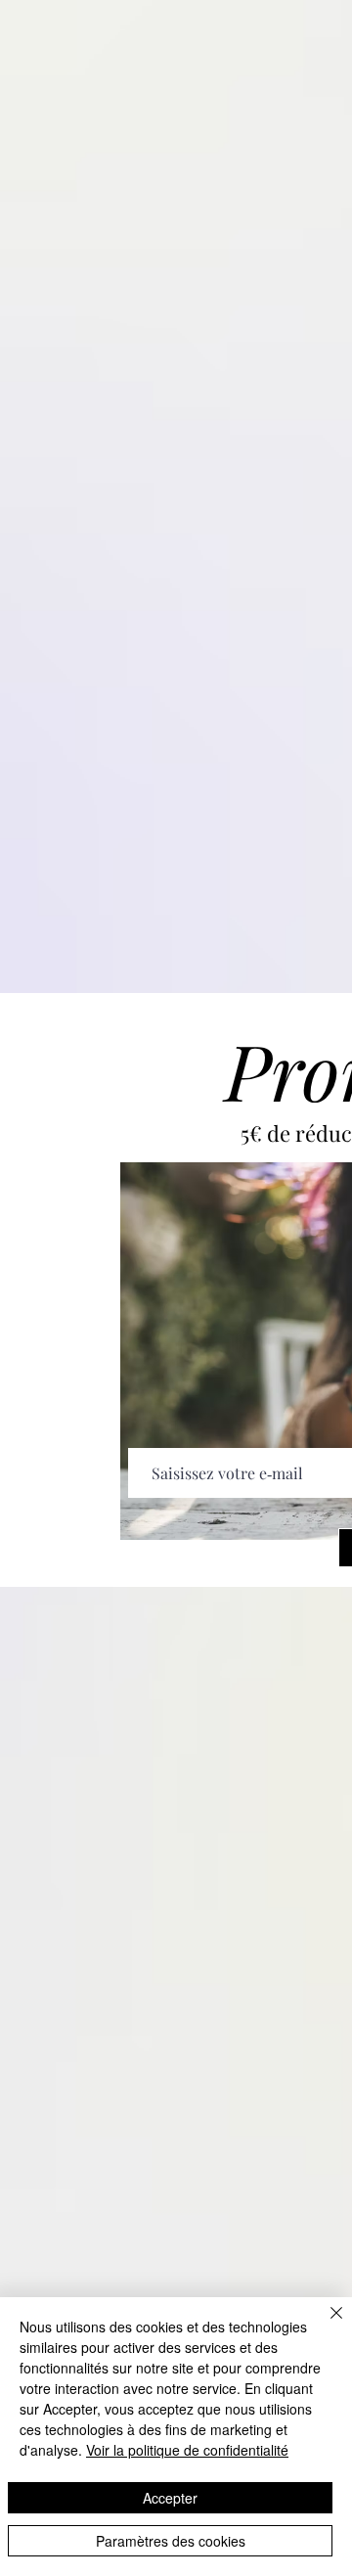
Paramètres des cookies (171, 2541)
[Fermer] (325, 2325)
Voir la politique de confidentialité (187, 2450)
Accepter (170, 2498)
